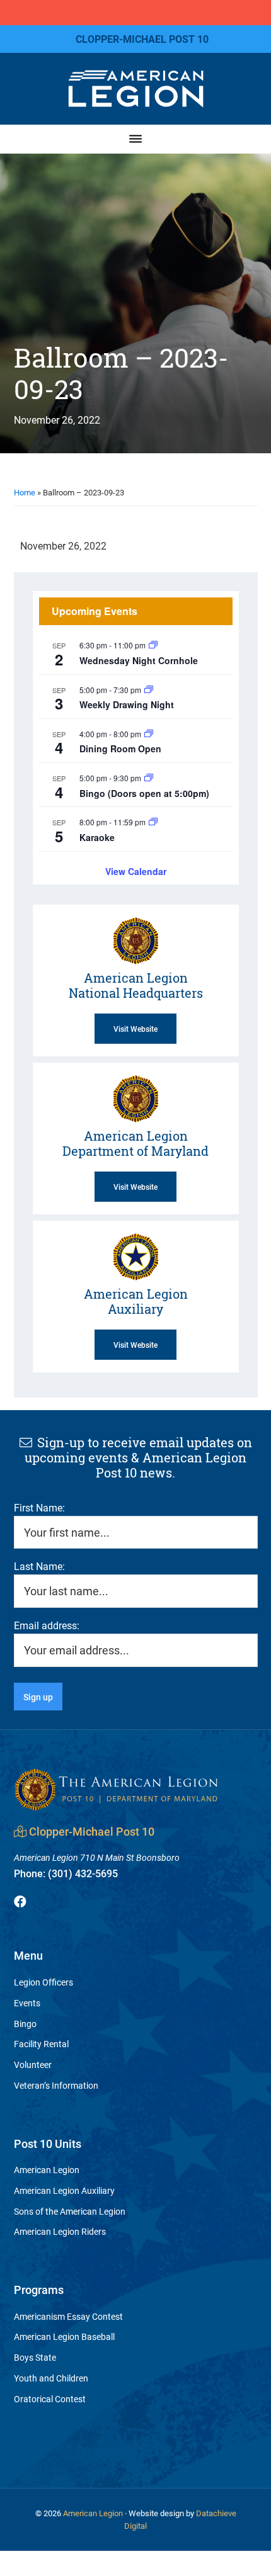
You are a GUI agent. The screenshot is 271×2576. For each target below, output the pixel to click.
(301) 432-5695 (66, 1873)
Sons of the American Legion (70, 2211)
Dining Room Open (120, 749)
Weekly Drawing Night (127, 704)
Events (27, 2003)
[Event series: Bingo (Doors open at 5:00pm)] (149, 778)
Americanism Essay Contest (68, 2316)
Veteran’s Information (56, 2085)
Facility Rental (41, 2044)
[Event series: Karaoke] (153, 822)
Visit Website (135, 1029)
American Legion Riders (60, 2231)
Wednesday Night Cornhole (139, 660)
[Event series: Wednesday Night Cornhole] (153, 645)
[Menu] (136, 139)
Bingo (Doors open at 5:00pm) (144, 793)
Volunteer (33, 2065)
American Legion (47, 2170)
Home (25, 492)
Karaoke (97, 837)
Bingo (25, 2024)
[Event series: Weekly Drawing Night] (149, 690)
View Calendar (136, 871)
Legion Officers (43, 1982)
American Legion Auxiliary (64, 2190)
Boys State (35, 2357)
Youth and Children (51, 2378)
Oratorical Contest (50, 2399)
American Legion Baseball (64, 2336)
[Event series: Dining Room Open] (149, 734)
